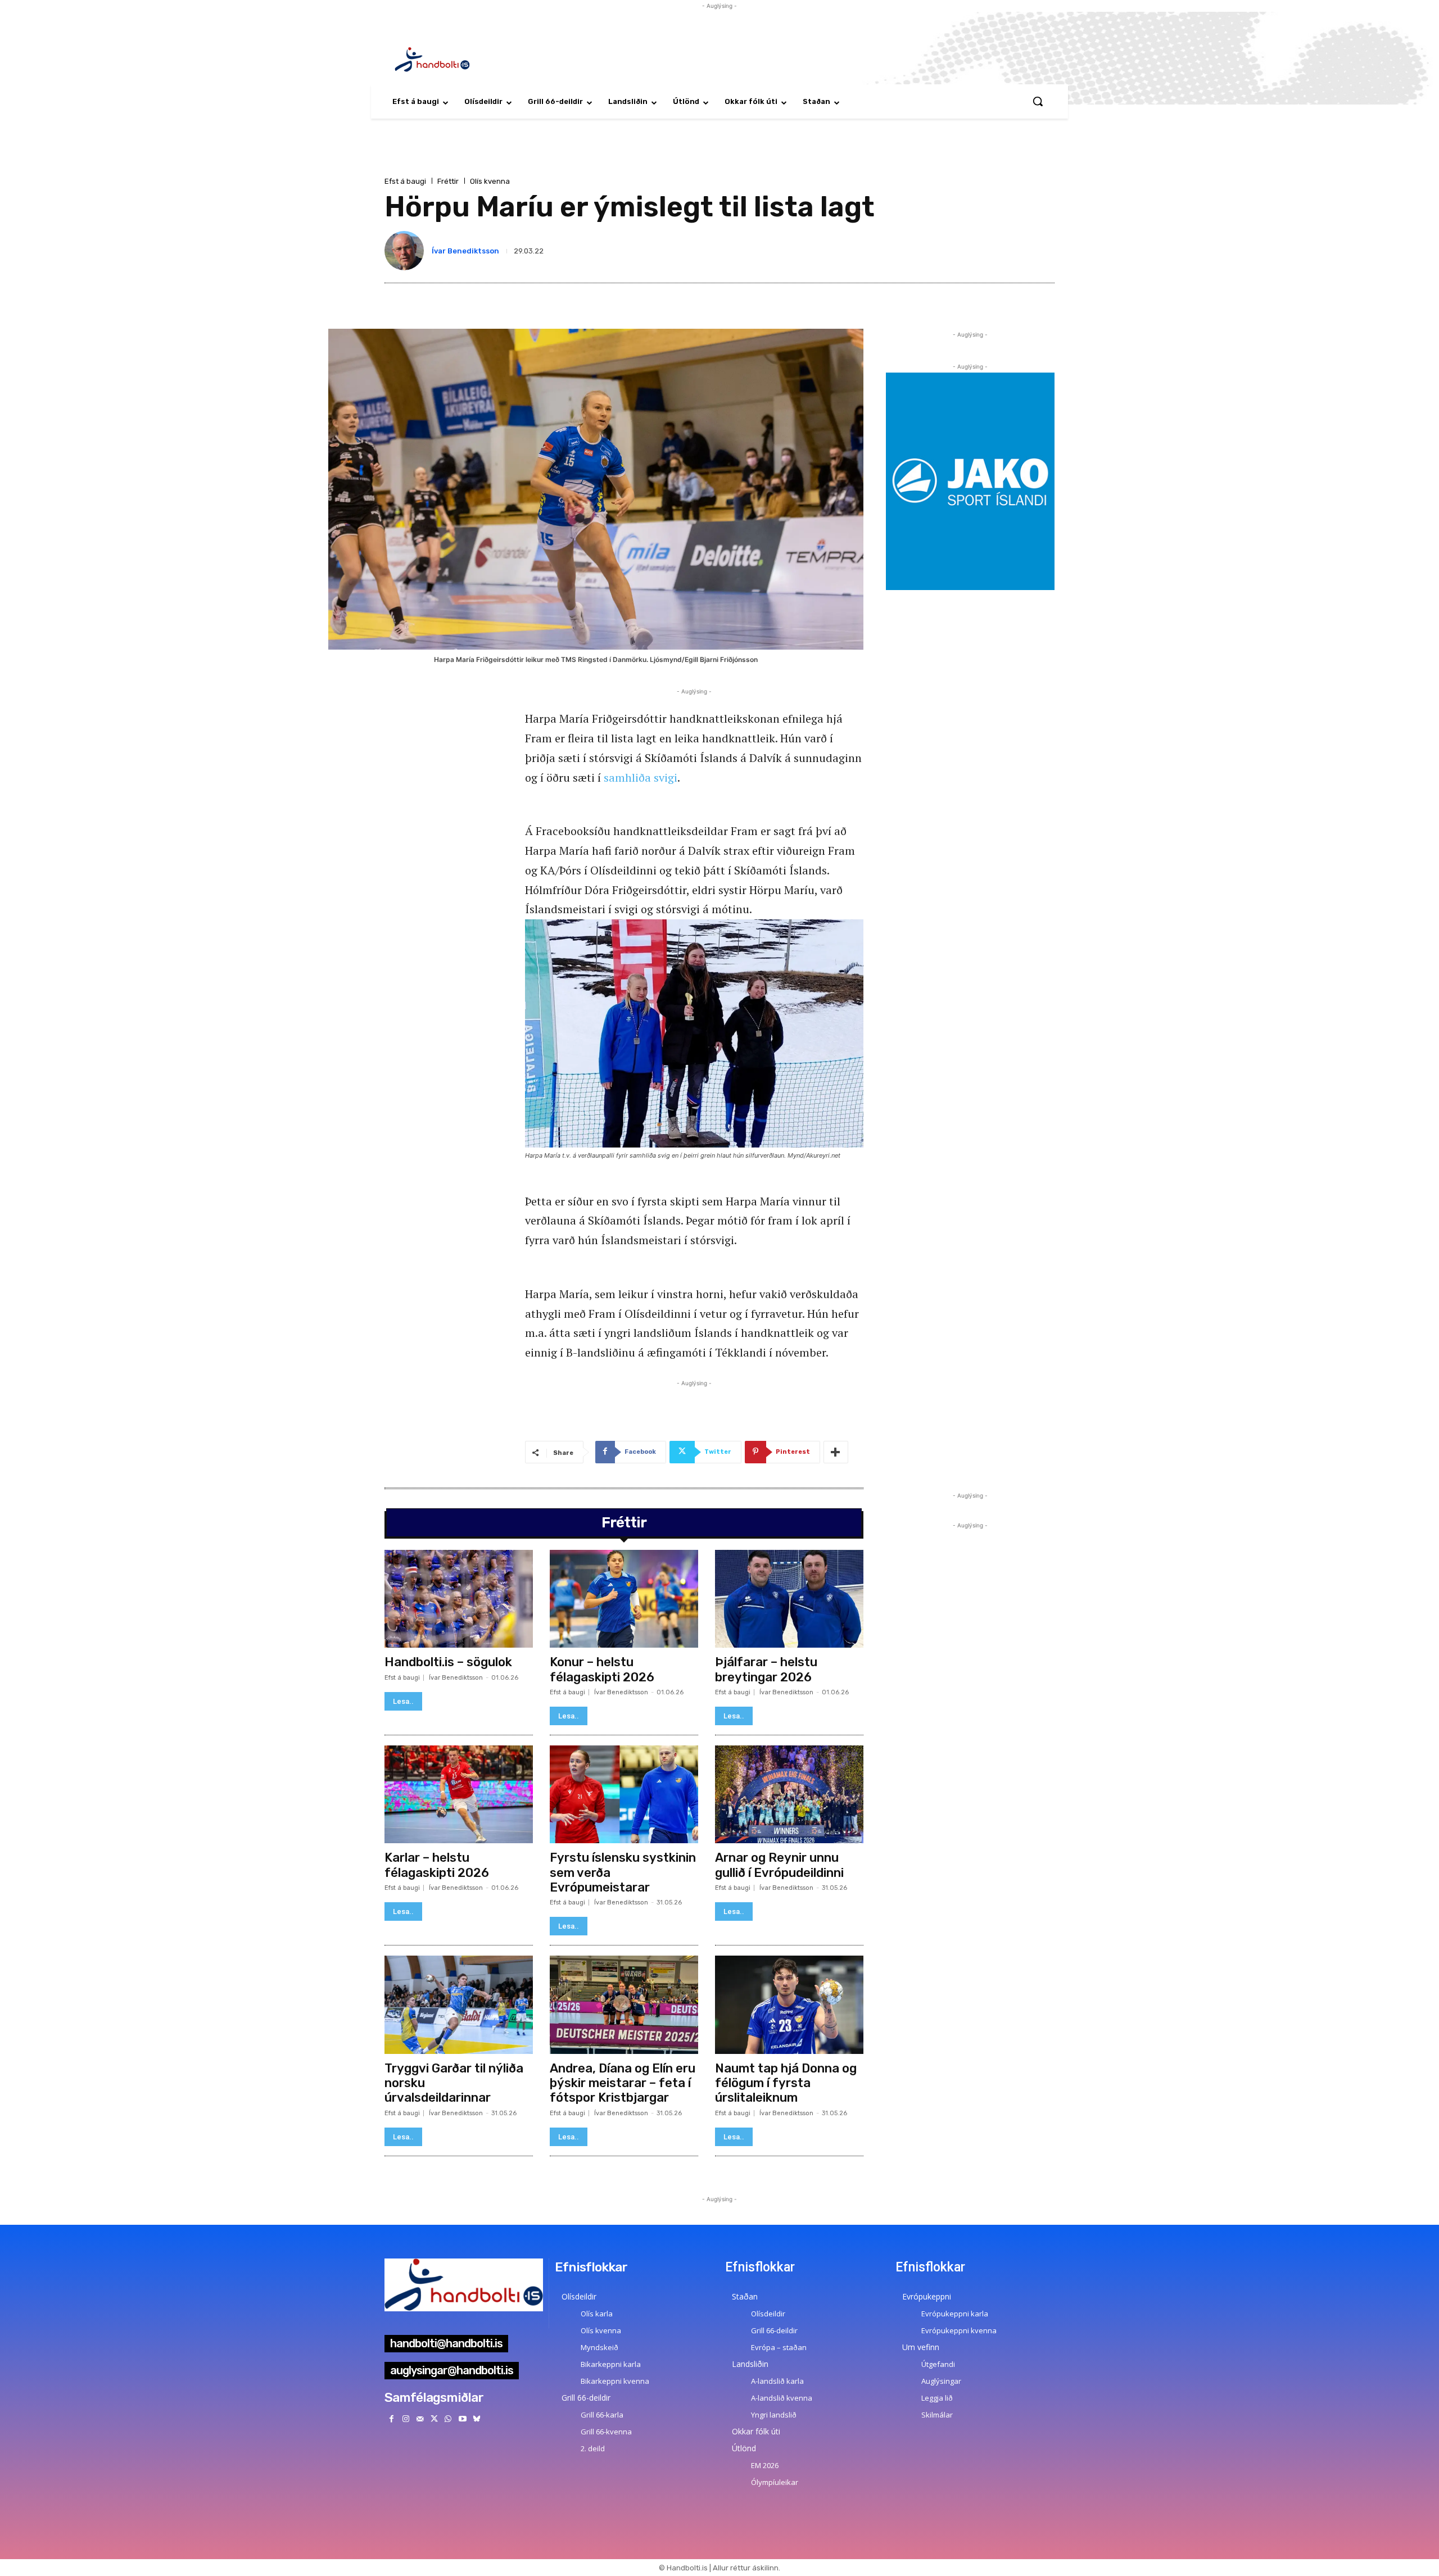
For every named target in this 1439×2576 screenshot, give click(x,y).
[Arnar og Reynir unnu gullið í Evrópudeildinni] (789, 1794)
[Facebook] (392, 2419)
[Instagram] (406, 2419)
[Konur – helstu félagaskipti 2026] (624, 1599)
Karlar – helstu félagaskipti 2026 (437, 1865)
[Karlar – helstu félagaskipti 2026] (459, 1794)
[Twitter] (434, 2419)
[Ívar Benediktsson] (406, 251)
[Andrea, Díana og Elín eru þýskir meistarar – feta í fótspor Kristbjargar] (624, 2004)
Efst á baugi (405, 181)
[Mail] (420, 2419)
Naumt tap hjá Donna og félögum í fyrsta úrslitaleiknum (786, 2083)
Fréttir (448, 181)
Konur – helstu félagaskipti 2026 (602, 1669)
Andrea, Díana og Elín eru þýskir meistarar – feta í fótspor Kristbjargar (623, 2083)
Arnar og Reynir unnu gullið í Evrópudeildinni (779, 1865)
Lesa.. (403, 1701)
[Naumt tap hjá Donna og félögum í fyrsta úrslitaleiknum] (789, 2004)
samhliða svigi (641, 777)
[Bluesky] (476, 2419)
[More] (836, 1452)
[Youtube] (462, 2419)
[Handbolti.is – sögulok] (459, 1599)
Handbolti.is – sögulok (448, 1662)
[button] (1038, 101)
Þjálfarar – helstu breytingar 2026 (766, 1669)
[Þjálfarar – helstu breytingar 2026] (789, 1599)
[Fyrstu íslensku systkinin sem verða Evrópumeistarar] (624, 1794)
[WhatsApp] (448, 2419)
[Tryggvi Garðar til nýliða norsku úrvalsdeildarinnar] (459, 2004)
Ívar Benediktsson (465, 251)
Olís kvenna (490, 181)
